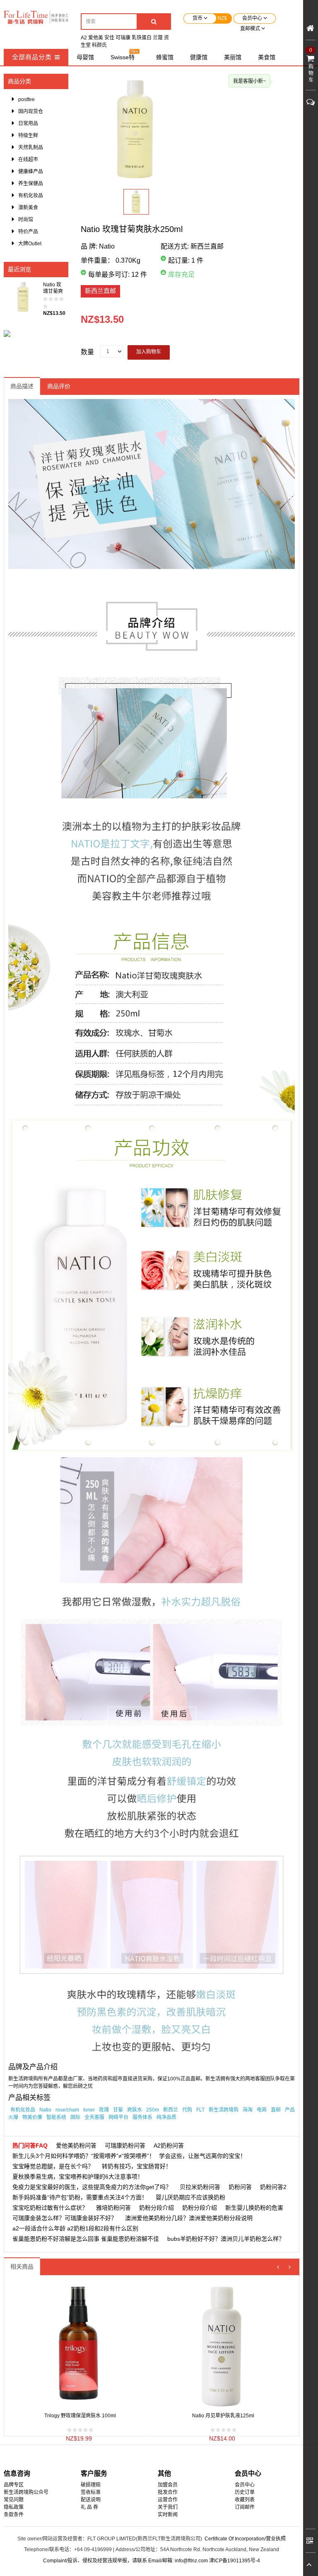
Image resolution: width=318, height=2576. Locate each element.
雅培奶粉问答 (113, 2208)
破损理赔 (91, 2485)
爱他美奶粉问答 (76, 2145)
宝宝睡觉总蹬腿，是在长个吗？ (53, 2166)
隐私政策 (14, 2507)
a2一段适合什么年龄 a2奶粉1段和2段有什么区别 (75, 2228)
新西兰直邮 (100, 291)
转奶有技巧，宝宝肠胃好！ (137, 2166)
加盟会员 (168, 2485)
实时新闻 (168, 2515)
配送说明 (91, 2500)
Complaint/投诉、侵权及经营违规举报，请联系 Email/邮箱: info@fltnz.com (126, 2561)
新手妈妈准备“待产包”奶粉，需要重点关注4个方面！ (80, 2197)
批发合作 (168, 2492)
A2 (84, 38)
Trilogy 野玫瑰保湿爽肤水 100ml (80, 2416)
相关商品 (22, 2266)
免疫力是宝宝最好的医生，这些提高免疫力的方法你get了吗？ (92, 2187)
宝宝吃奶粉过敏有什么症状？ (50, 2208)
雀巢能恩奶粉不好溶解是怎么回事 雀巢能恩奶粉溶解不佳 (86, 2239)
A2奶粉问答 (169, 2145)
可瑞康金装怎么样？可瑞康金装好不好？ (65, 2218)
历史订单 (245, 2492)
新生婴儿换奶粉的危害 (254, 2208)
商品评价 (59, 386)
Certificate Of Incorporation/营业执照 (245, 2539)
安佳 (109, 38)
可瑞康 (123, 38)
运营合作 (168, 2500)
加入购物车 (149, 352)
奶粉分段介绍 (157, 2208)
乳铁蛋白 (142, 38)
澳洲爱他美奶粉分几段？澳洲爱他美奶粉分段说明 (189, 2218)
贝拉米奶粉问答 (200, 2187)
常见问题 (14, 2500)
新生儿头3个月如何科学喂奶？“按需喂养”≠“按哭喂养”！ (84, 2156)
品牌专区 (14, 2485)
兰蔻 (158, 38)
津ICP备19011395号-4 (235, 2561)
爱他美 (96, 38)
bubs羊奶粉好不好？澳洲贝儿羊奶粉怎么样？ (226, 2239)
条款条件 (14, 2515)
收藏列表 (245, 2500)
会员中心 (245, 2485)
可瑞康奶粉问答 (125, 2145)
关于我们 (168, 2507)
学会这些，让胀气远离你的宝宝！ (202, 2156)
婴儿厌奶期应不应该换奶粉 (190, 2197)
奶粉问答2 (273, 2187)
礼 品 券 (89, 2507)
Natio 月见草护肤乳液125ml (223, 2416)
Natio (107, 246)
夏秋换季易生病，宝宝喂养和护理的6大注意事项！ (78, 2177)
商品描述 (22, 386)
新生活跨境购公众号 (26, 2492)
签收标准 (91, 2492)
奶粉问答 (240, 2187)
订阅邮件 (245, 2507)
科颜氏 (99, 45)
